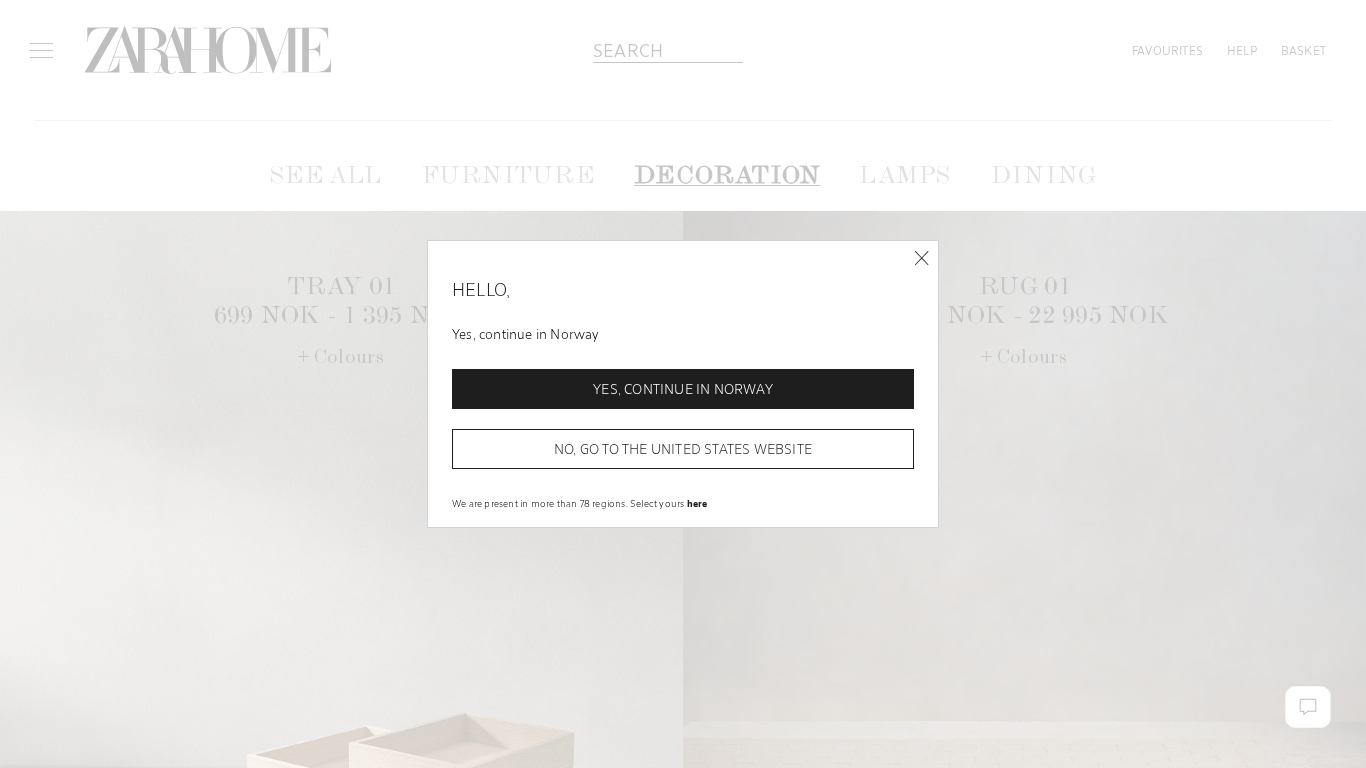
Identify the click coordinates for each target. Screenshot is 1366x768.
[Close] (921, 258)
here (697, 503)
